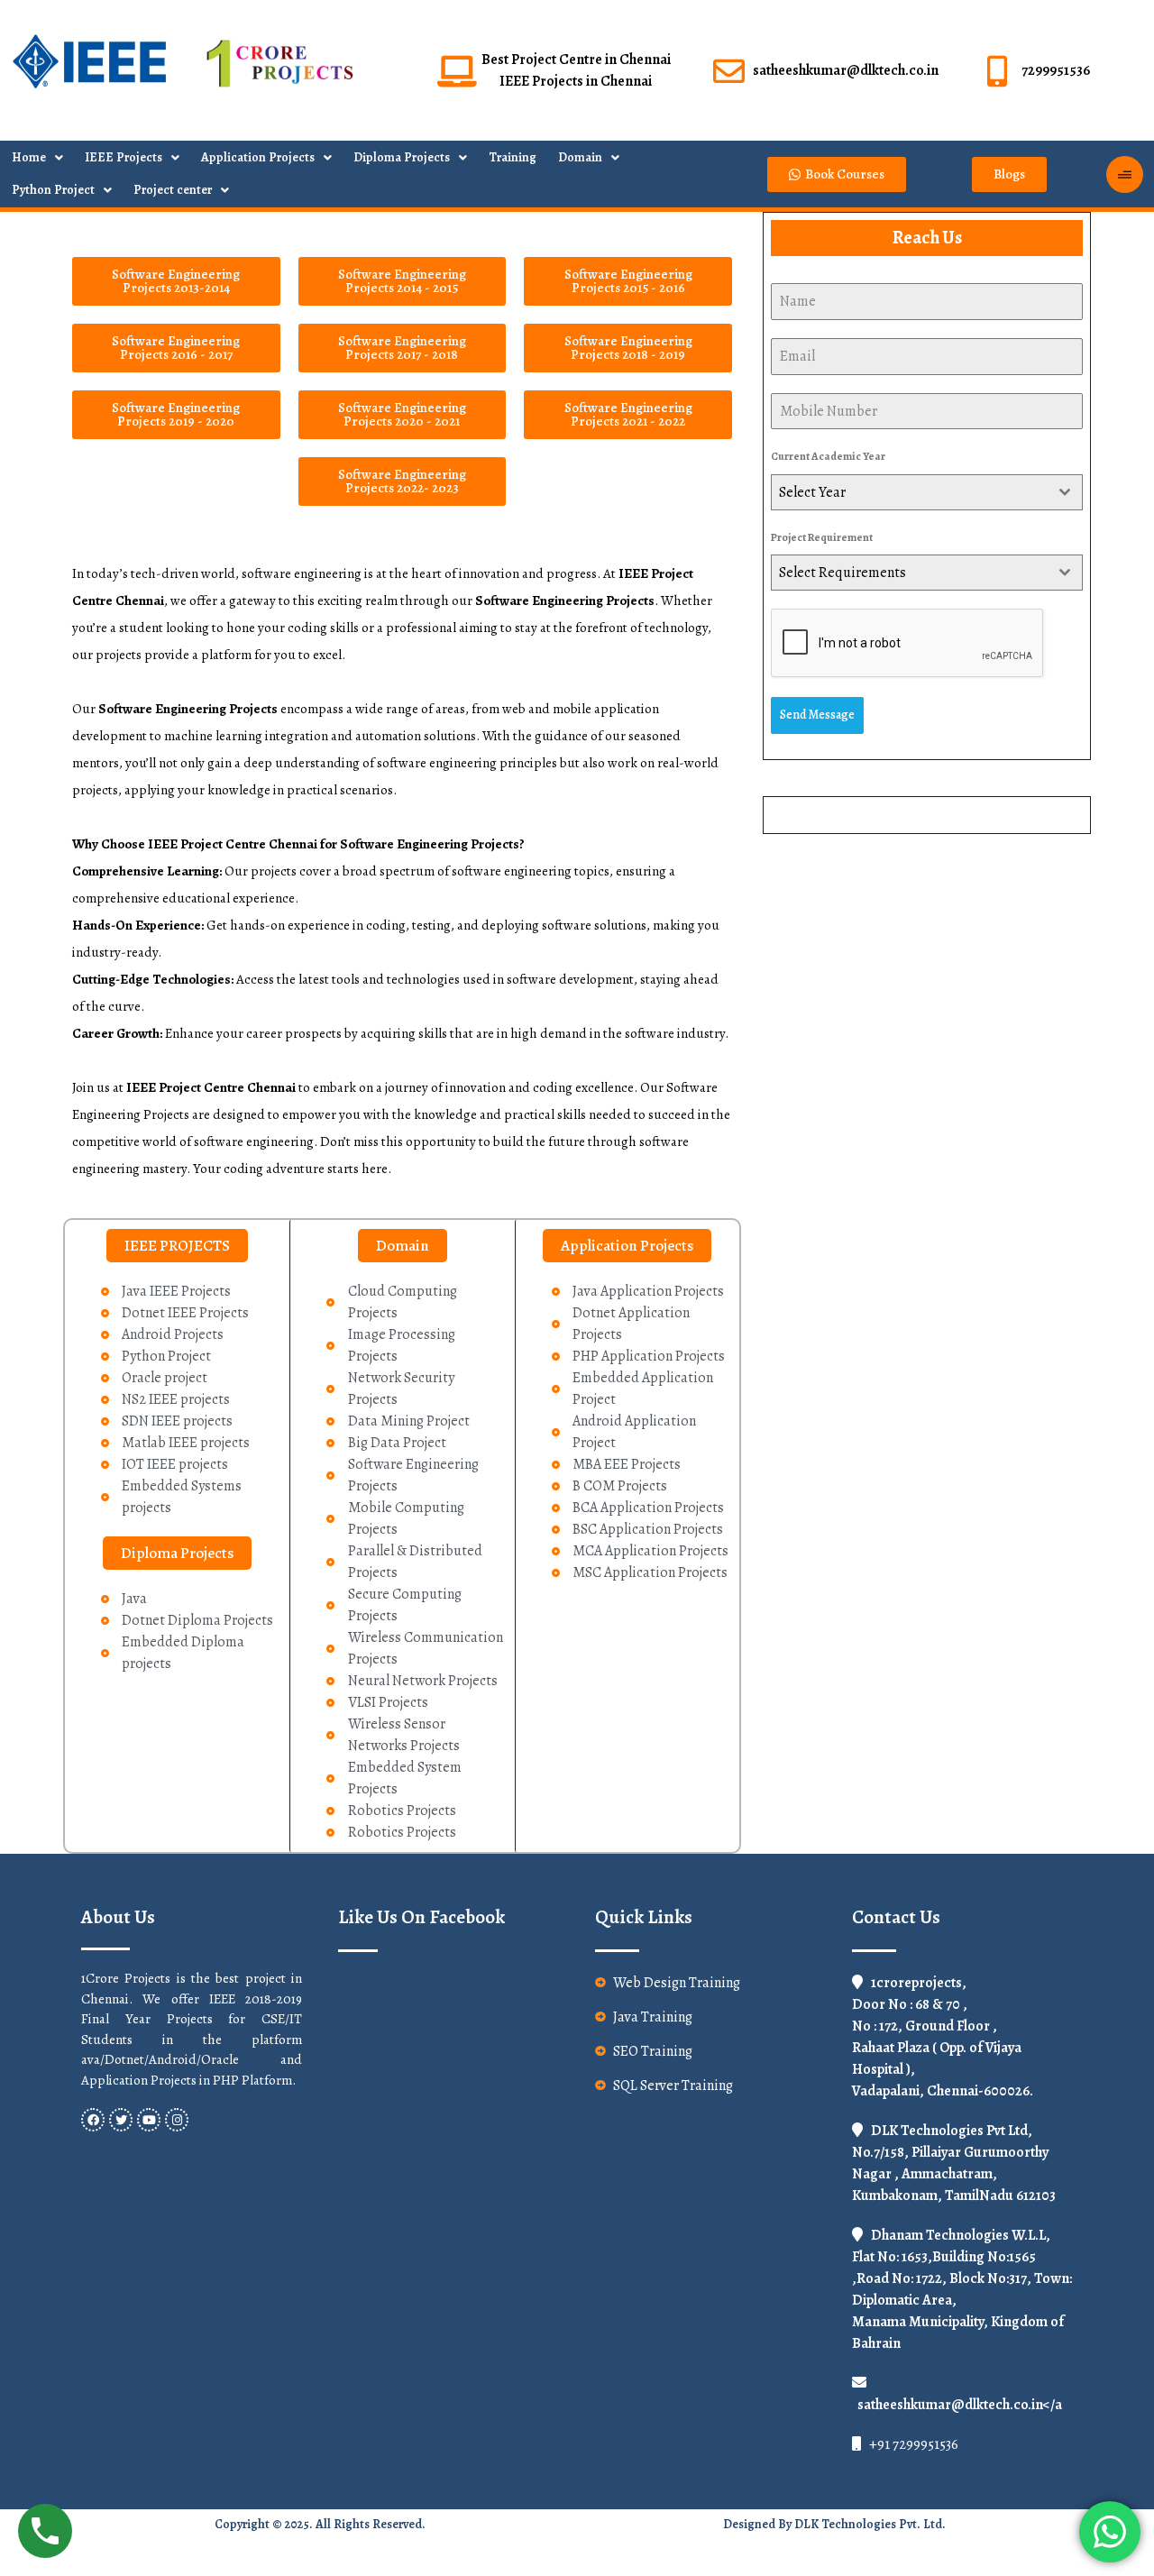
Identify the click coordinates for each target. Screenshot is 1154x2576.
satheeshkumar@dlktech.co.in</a (960, 2405)
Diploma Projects (402, 157)
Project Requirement (822, 537)
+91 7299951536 (912, 2444)
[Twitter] (121, 2120)
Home (29, 157)
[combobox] (927, 492)
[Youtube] (149, 2120)
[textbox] (910, 492)
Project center (173, 190)
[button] (177, 1246)
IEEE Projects (124, 157)
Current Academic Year (828, 456)
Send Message (817, 715)
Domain (580, 157)
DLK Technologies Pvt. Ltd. (870, 2524)
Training (513, 157)
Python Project (53, 190)
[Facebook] (93, 2120)
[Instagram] (177, 2120)
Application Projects (258, 157)
